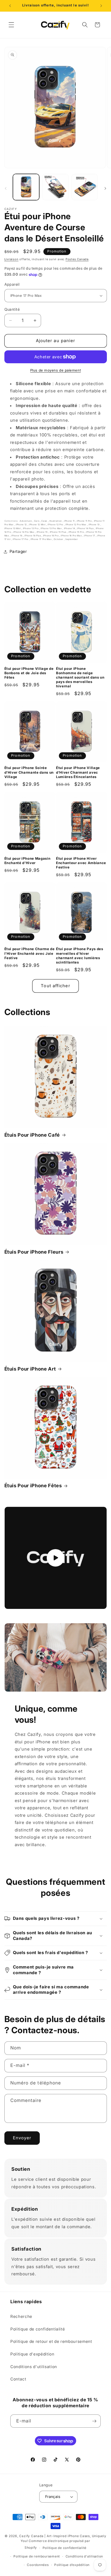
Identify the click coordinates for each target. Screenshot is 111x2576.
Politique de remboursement (37, 2556)
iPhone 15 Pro (77, 532)
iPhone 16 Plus (33, 536)
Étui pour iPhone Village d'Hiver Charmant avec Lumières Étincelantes (78, 772)
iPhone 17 (90, 536)
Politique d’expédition (72, 2565)
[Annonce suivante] (101, 6)
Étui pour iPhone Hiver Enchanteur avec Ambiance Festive (81, 863)
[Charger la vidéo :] (56, 1558)
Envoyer (22, 2138)
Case (45, 521)
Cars (37, 521)
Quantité (12, 309)
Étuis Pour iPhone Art (30, 1369)
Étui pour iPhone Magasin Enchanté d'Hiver (27, 861)
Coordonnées (38, 2565)
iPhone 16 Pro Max (72, 536)
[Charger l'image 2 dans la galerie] (55, 187)
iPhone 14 (70, 528)
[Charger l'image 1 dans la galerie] (26, 187)
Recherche (21, 2316)
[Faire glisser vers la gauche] (6, 189)
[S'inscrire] (94, 2421)
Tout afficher (55, 986)
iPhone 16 (17, 536)
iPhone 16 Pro (51, 536)
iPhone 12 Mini (38, 525)
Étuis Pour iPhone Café (32, 1135)
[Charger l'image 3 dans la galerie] (85, 187)
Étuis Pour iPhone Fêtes (33, 1486)
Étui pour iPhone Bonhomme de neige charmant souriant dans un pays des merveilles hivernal (80, 677)
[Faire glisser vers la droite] (105, 189)
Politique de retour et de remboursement (51, 2341)
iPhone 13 (94, 525)
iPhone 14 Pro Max (24, 532)
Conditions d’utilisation (84, 2556)
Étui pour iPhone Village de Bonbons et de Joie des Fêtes (29, 673)
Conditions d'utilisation (34, 2367)
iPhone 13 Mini (13, 528)
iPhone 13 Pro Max (51, 528)
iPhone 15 (43, 532)
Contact (18, 2379)
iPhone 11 (70, 521)
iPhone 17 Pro (21, 539)
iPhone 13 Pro (31, 528)
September (72, 539)
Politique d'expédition (32, 2354)
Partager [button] (18, 551)
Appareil (12, 284)
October (59, 539)
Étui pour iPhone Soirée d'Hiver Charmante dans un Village (29, 772)
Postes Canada (77, 259)
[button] (11, 25)
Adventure (26, 521)
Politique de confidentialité (38, 2329)
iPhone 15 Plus (58, 532)
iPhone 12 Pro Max (76, 525)
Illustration (56, 521)
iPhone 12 (22, 525)
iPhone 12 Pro (56, 525)
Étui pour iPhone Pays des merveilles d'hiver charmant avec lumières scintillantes (80, 955)
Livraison (11, 259)
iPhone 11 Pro (85, 521)
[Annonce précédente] (10, 6)
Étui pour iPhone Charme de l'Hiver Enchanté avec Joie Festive (30, 953)
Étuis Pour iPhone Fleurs (34, 1252)
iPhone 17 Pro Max (41, 539)
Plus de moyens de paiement (55, 370)
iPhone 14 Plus (86, 528)
